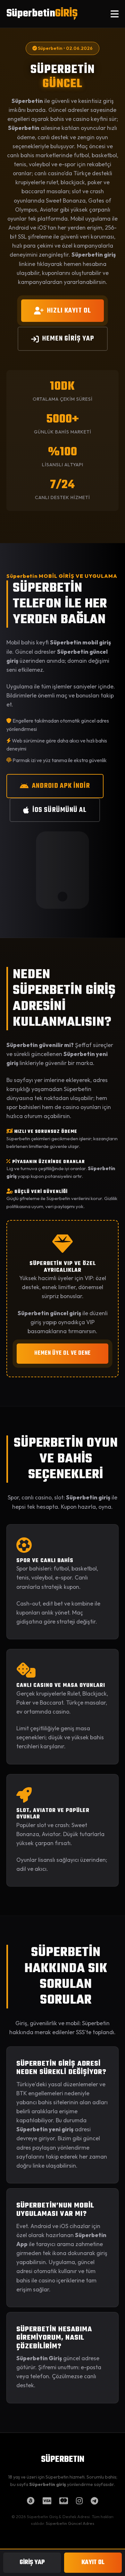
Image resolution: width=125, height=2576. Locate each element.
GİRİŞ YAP (32, 2562)
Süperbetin (42, 14)
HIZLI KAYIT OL (69, 311)
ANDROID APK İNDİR (61, 786)
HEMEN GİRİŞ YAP (68, 339)
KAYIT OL (93, 2562)
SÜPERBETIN (63, 2460)
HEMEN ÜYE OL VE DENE (63, 1353)
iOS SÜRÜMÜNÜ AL (59, 810)
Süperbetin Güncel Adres (70, 2523)
